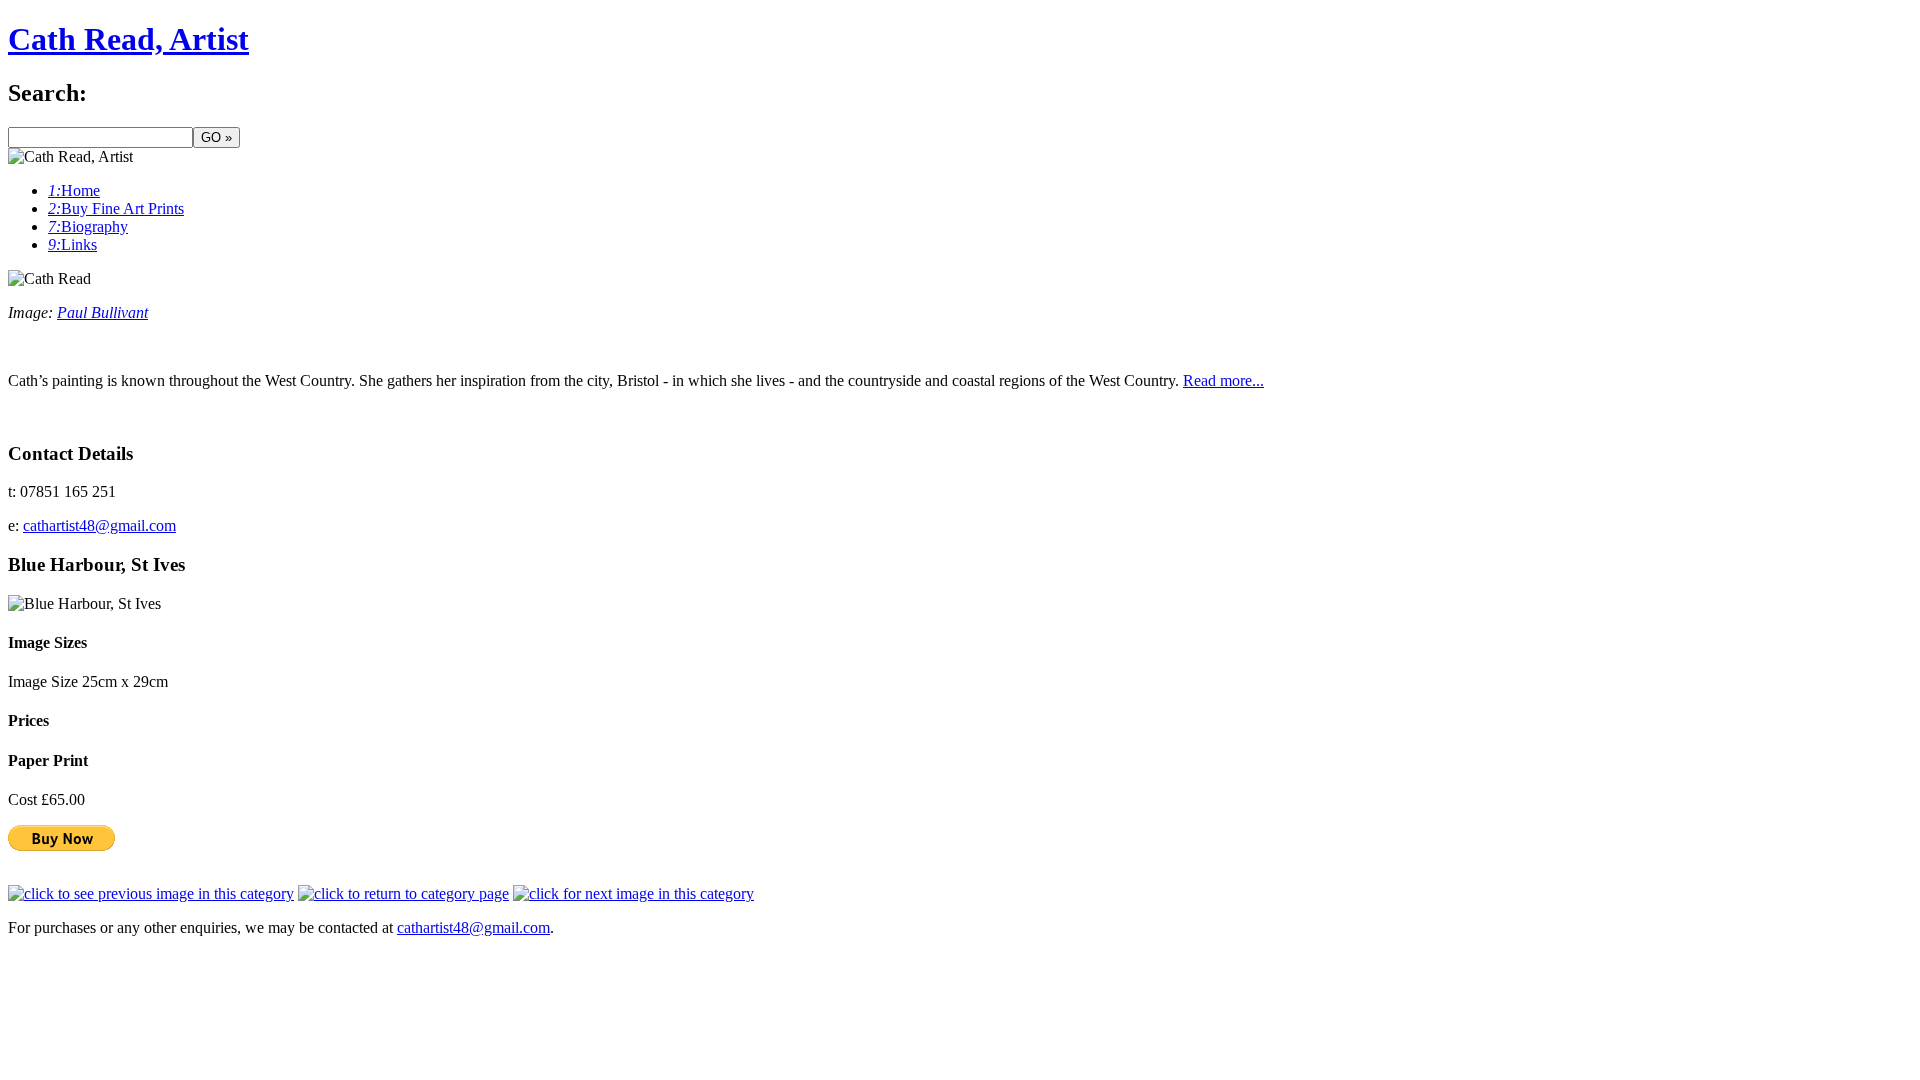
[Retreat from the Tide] (633, 893)
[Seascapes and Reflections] (403, 893)
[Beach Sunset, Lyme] (151, 893)
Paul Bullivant (102, 312)
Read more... (1223, 380)
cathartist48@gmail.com (99, 525)
